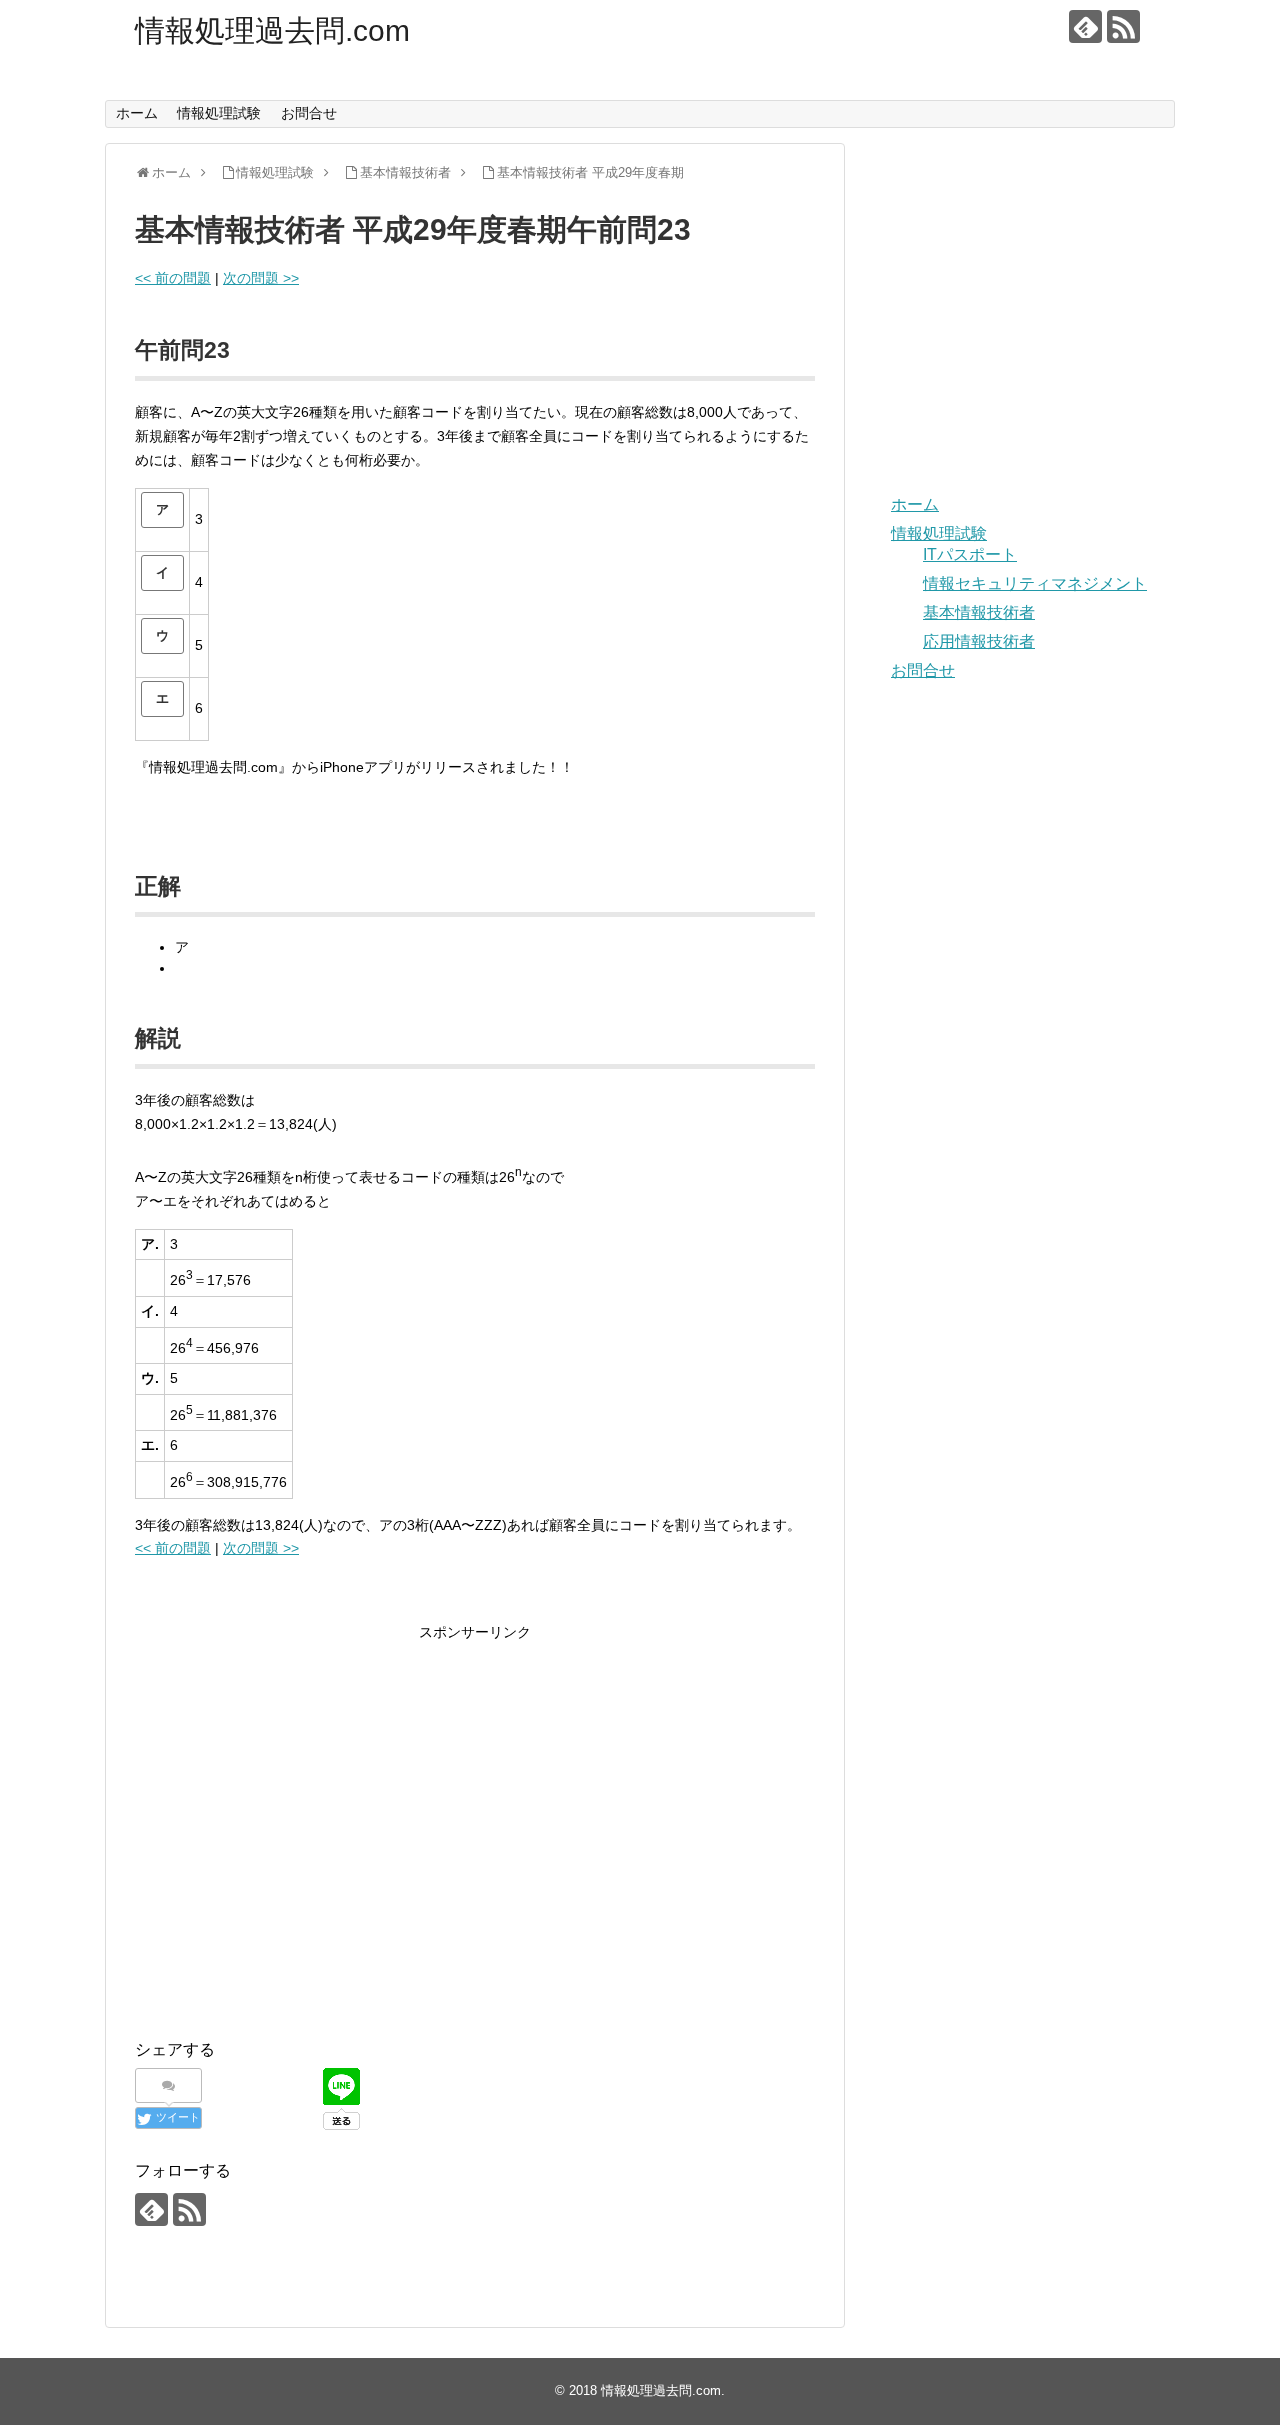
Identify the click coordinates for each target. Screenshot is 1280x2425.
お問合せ (309, 113)
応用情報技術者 (979, 641)
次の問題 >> (261, 278)
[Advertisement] (303, 1847)
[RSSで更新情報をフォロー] (1123, 26)
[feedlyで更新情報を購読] (1085, 26)
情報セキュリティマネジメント (1035, 583)
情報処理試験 (219, 113)
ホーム (137, 113)
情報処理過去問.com (272, 30)
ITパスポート (970, 554)
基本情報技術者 (979, 612)
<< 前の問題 (173, 278)
